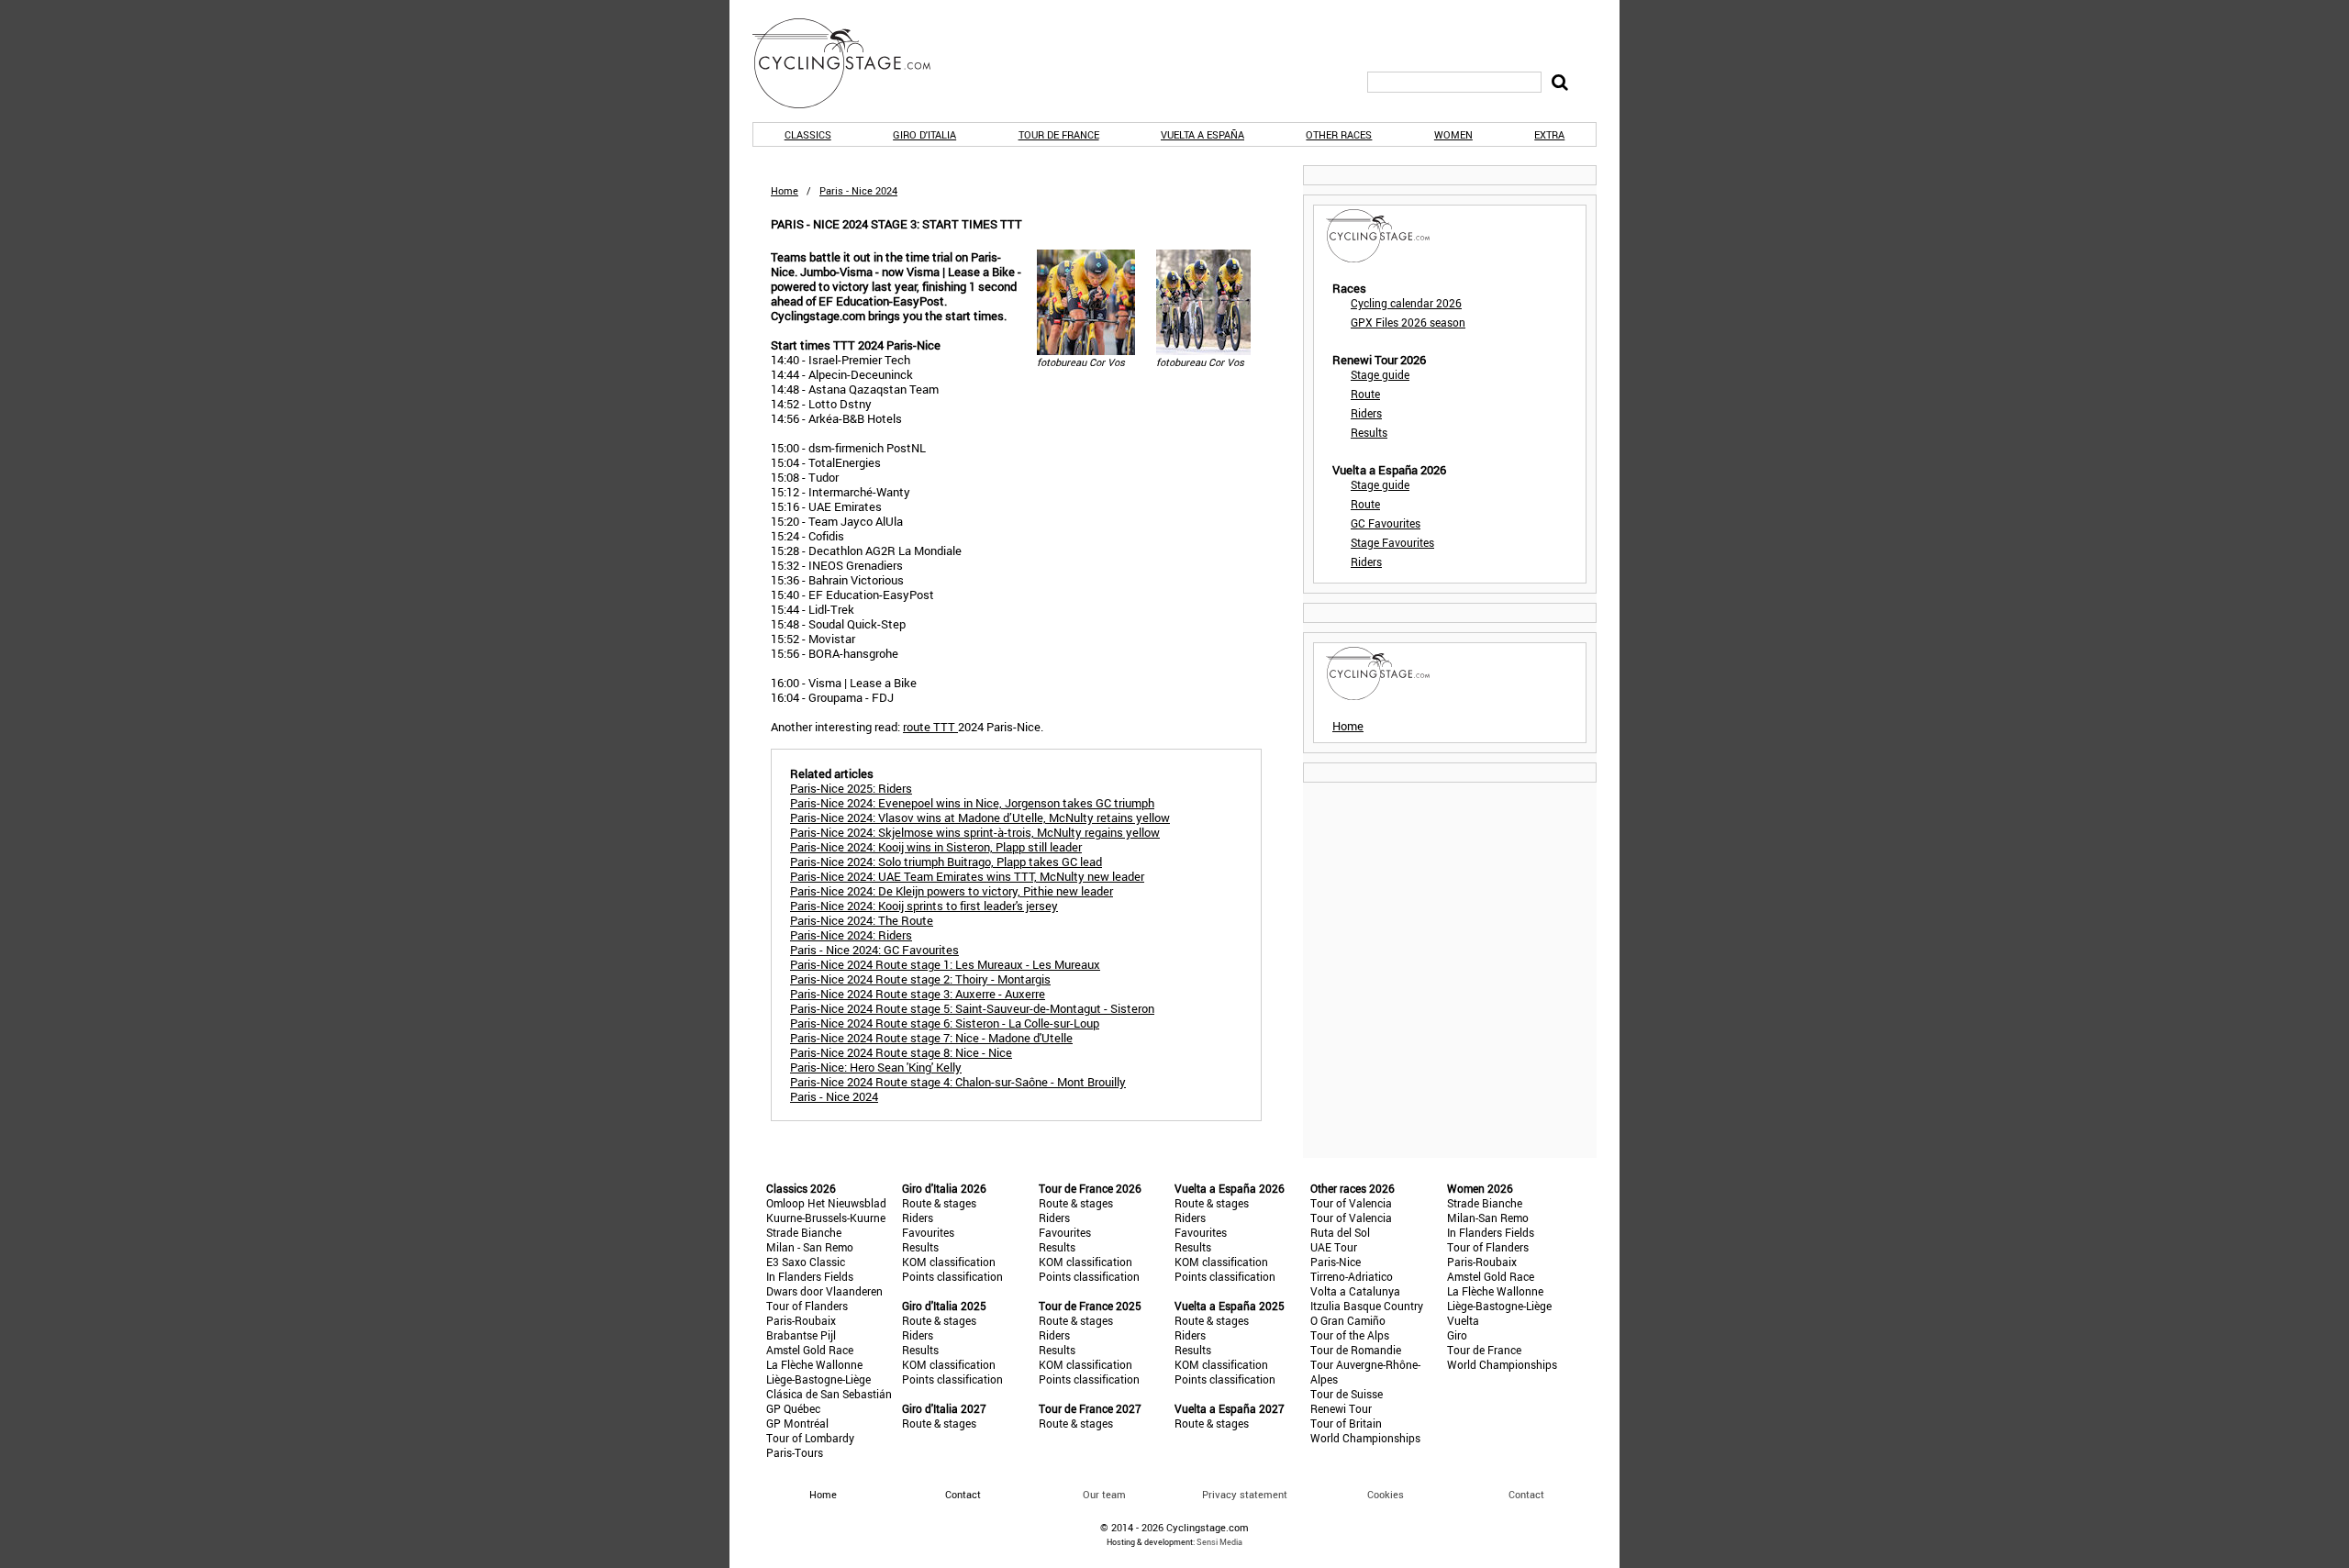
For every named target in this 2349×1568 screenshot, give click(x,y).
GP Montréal (797, 1423)
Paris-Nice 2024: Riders (851, 935)
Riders (1366, 413)
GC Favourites (1386, 523)
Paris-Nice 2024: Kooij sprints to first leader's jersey (924, 906)
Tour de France (1059, 134)
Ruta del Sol (1340, 1232)
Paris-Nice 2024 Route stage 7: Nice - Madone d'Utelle (931, 1038)
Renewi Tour (1341, 1408)
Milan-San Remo (1488, 1218)
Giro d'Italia (924, 134)
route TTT (930, 727)
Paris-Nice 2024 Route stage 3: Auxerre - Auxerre (918, 994)
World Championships (1365, 1438)
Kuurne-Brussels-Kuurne (826, 1218)
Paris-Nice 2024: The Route (862, 920)
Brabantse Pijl (801, 1335)
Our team (1104, 1494)
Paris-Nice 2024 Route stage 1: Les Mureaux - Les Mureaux (945, 964)
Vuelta (1463, 1320)
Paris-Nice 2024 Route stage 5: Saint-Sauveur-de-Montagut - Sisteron (972, 1008)
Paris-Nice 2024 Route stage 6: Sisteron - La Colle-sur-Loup (945, 1023)
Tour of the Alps (1350, 1335)
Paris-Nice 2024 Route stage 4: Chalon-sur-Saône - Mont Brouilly (958, 1082)
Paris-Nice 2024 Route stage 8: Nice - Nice (901, 1052)
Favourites (928, 1232)
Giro (1457, 1335)
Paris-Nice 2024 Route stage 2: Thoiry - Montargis (920, 979)
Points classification (952, 1276)
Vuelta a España (1202, 134)
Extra (1549, 134)
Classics (808, 134)
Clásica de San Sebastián (829, 1394)
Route (1365, 394)
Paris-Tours (795, 1452)
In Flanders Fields (810, 1276)
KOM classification (949, 1262)
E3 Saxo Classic (806, 1262)
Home (785, 190)
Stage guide (1380, 374)
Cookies (1386, 1494)
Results (1369, 432)
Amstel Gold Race (810, 1350)
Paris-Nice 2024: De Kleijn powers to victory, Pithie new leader (952, 891)
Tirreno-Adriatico (1352, 1276)
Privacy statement (1245, 1494)
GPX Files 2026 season (1408, 322)
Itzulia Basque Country (1367, 1306)
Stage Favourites (1392, 542)
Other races (1339, 134)
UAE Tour (1334, 1247)
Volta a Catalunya (1355, 1291)
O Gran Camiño (1348, 1320)
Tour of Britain (1346, 1423)
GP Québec (793, 1408)
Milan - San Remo (810, 1247)
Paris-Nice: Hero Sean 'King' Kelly (876, 1067)
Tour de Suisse (1347, 1394)
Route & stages (939, 1203)
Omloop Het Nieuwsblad (826, 1203)
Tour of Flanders (807, 1306)
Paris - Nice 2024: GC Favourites (874, 950)
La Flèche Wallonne (814, 1364)
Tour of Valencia (1351, 1203)
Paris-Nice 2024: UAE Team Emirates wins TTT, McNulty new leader (967, 876)
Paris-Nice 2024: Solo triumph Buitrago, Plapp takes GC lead (946, 862)
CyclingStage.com (853, 63)
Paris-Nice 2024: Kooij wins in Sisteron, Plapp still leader (936, 847)
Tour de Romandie (1356, 1350)
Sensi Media (1219, 1542)
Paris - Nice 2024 (834, 1096)
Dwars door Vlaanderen (824, 1291)
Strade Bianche (804, 1232)
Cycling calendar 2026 (1406, 303)
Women (1453, 134)
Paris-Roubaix (801, 1320)
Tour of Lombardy (810, 1438)
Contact (1526, 1494)
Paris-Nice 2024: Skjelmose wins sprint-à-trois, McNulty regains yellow (975, 832)
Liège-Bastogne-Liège (818, 1379)
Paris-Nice (1336, 1262)
